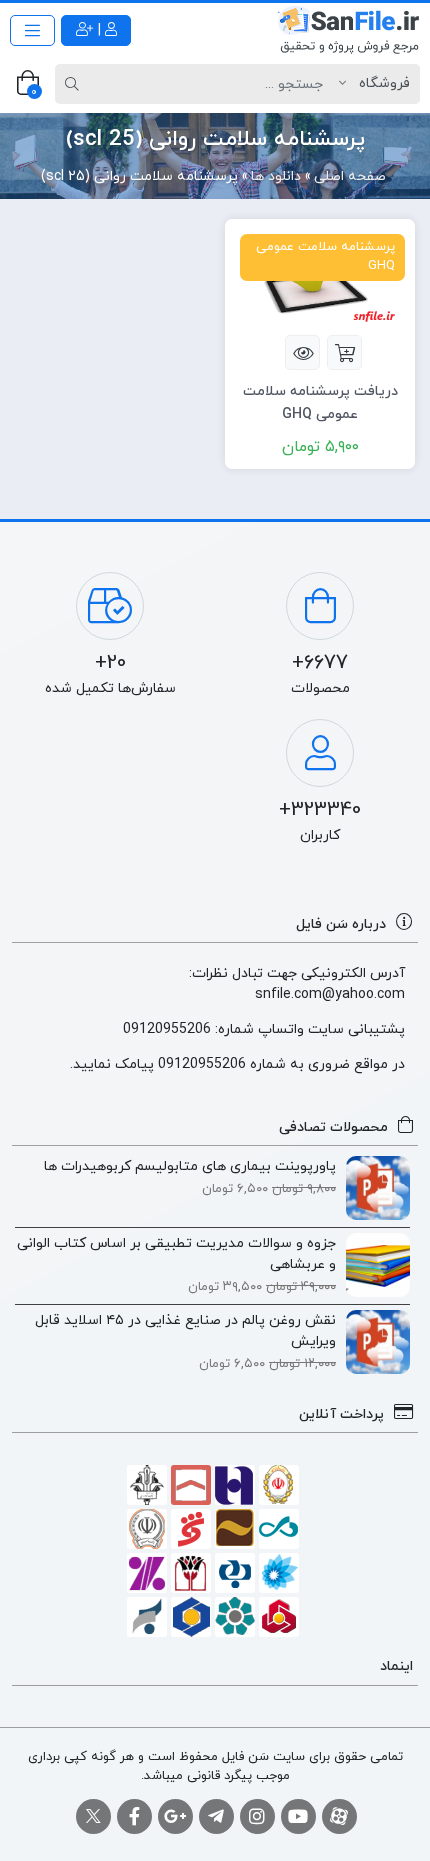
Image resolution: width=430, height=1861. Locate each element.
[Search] (75, 84)
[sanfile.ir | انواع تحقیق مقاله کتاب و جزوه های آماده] (348, 30)
